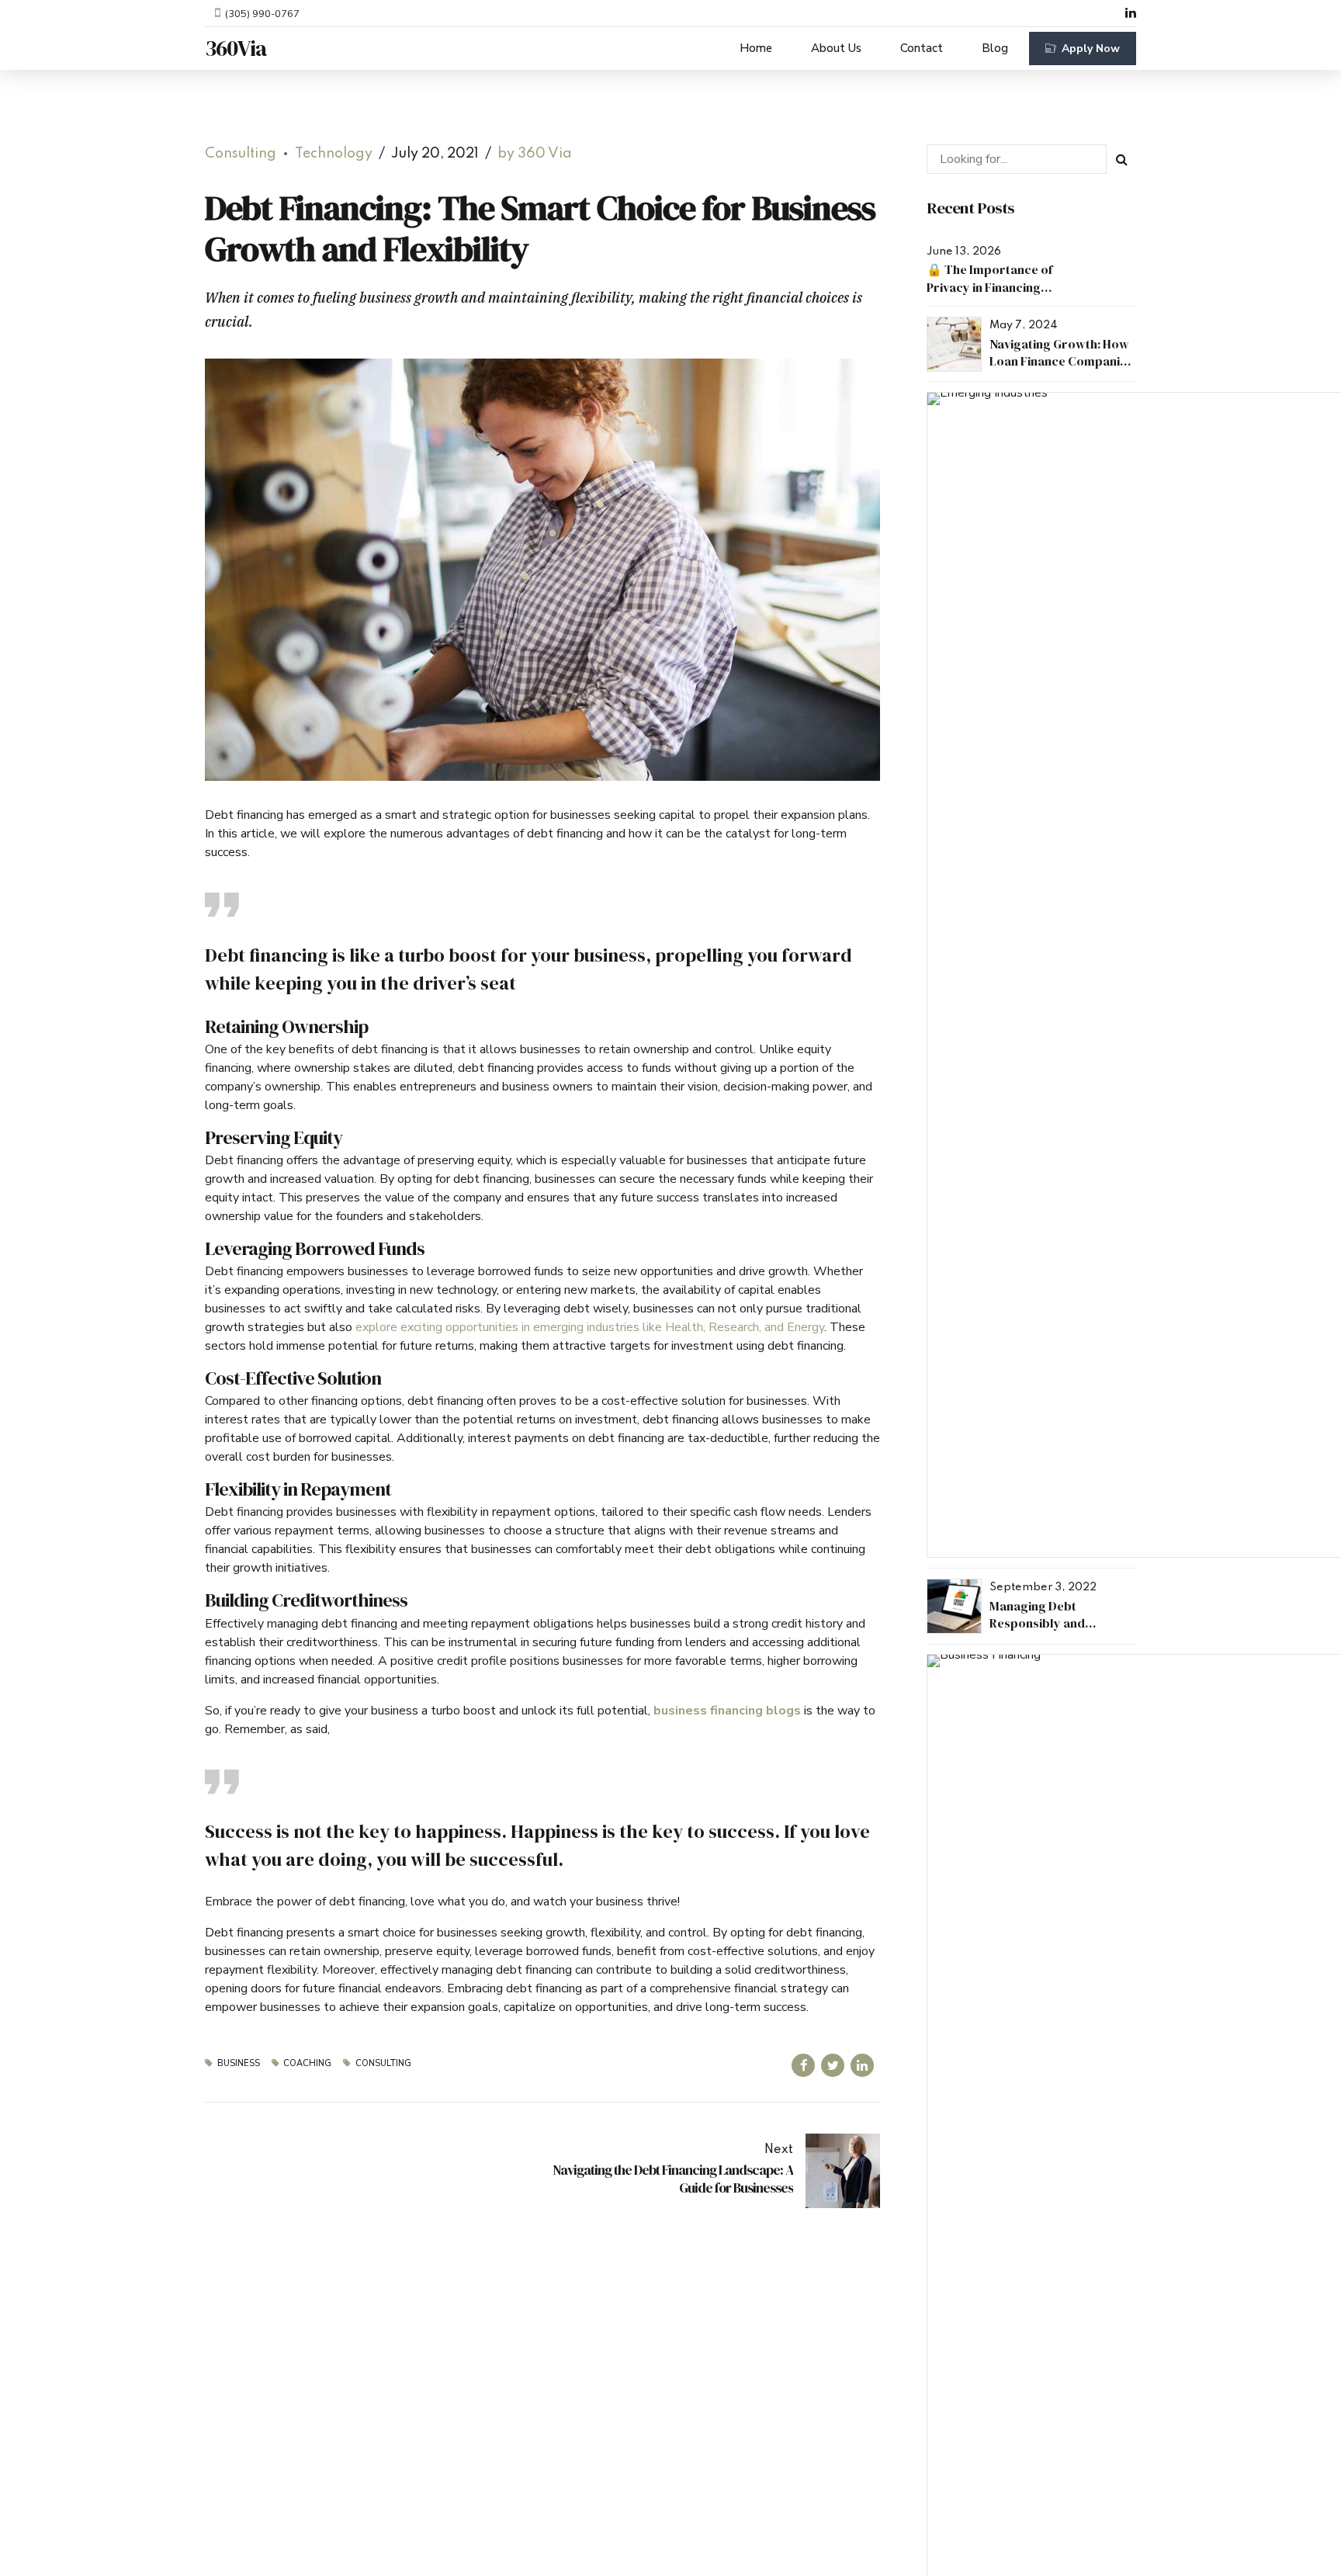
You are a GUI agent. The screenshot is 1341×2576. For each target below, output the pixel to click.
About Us (836, 48)
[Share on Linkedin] (862, 2065)
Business (239, 2063)
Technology (334, 154)
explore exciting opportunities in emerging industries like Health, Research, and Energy (588, 1327)
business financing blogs (727, 1711)
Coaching (307, 2063)
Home (756, 48)
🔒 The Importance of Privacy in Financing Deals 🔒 (989, 287)
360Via (236, 48)
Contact (922, 48)
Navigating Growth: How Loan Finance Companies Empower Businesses (1061, 361)
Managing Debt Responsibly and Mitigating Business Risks (1061, 1623)
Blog (995, 48)
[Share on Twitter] (833, 2065)
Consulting (241, 154)
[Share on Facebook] (803, 2065)
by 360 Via (535, 154)
